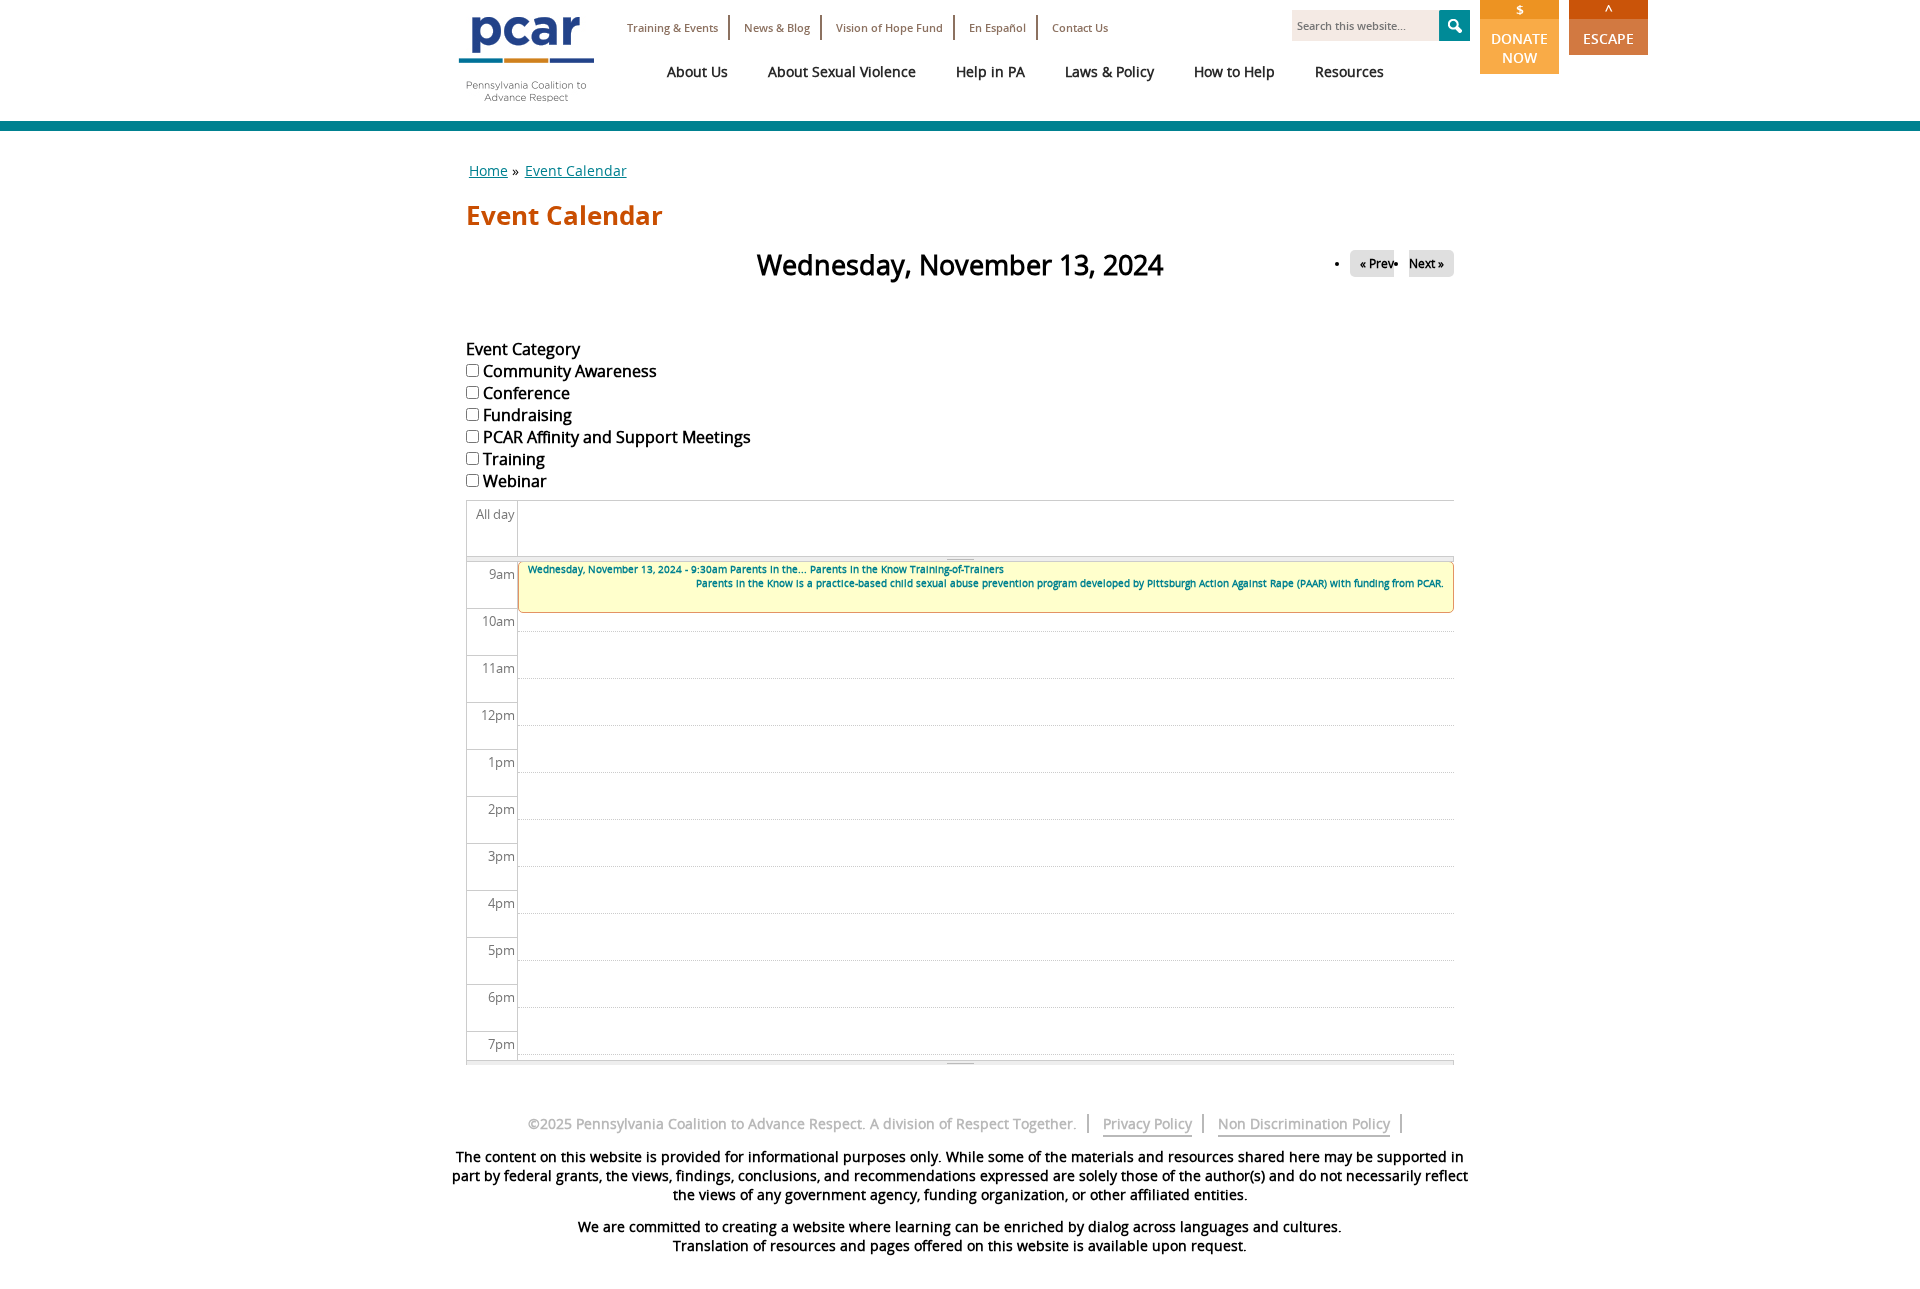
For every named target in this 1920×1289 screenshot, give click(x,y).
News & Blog (777, 27)
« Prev (1377, 263)
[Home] (526, 110)
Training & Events (672, 27)
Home (488, 170)
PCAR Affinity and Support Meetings (617, 437)
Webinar (515, 481)
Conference (526, 393)
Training (514, 459)
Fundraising (527, 415)
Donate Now (1519, 33)
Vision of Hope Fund (889, 27)
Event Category (523, 349)
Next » (1426, 263)
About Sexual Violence (842, 71)
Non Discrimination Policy (1304, 1123)
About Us (697, 71)
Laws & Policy (1109, 71)
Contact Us (1080, 27)
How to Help (1234, 71)
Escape (1608, 24)
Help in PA (990, 71)
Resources (1349, 71)
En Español (997, 27)
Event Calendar (576, 170)
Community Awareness (570, 371)
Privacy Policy (1147, 1123)
